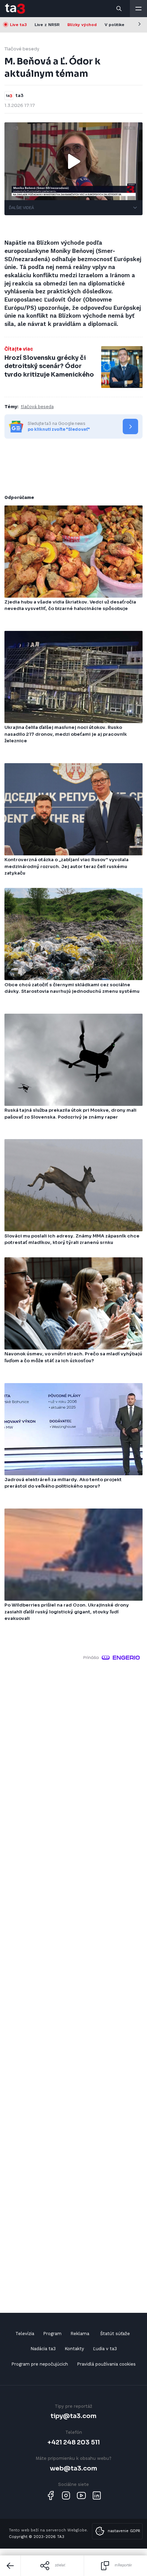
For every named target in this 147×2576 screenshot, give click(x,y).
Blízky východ (82, 25)
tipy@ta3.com (73, 2416)
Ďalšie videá (21, 208)
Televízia (25, 2334)
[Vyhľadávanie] (119, 9)
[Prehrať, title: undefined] (73, 161)
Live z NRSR (47, 25)
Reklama (80, 2334)
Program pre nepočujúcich (40, 2364)
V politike (115, 25)
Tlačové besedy (22, 49)
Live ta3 (18, 25)
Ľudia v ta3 (105, 2349)
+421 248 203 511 (74, 2442)
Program (52, 2334)
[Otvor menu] (138, 9)
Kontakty (74, 2349)
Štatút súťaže (115, 2334)
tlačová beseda (37, 407)
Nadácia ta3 (43, 2349)
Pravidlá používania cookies (106, 2364)
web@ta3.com (73, 2468)
